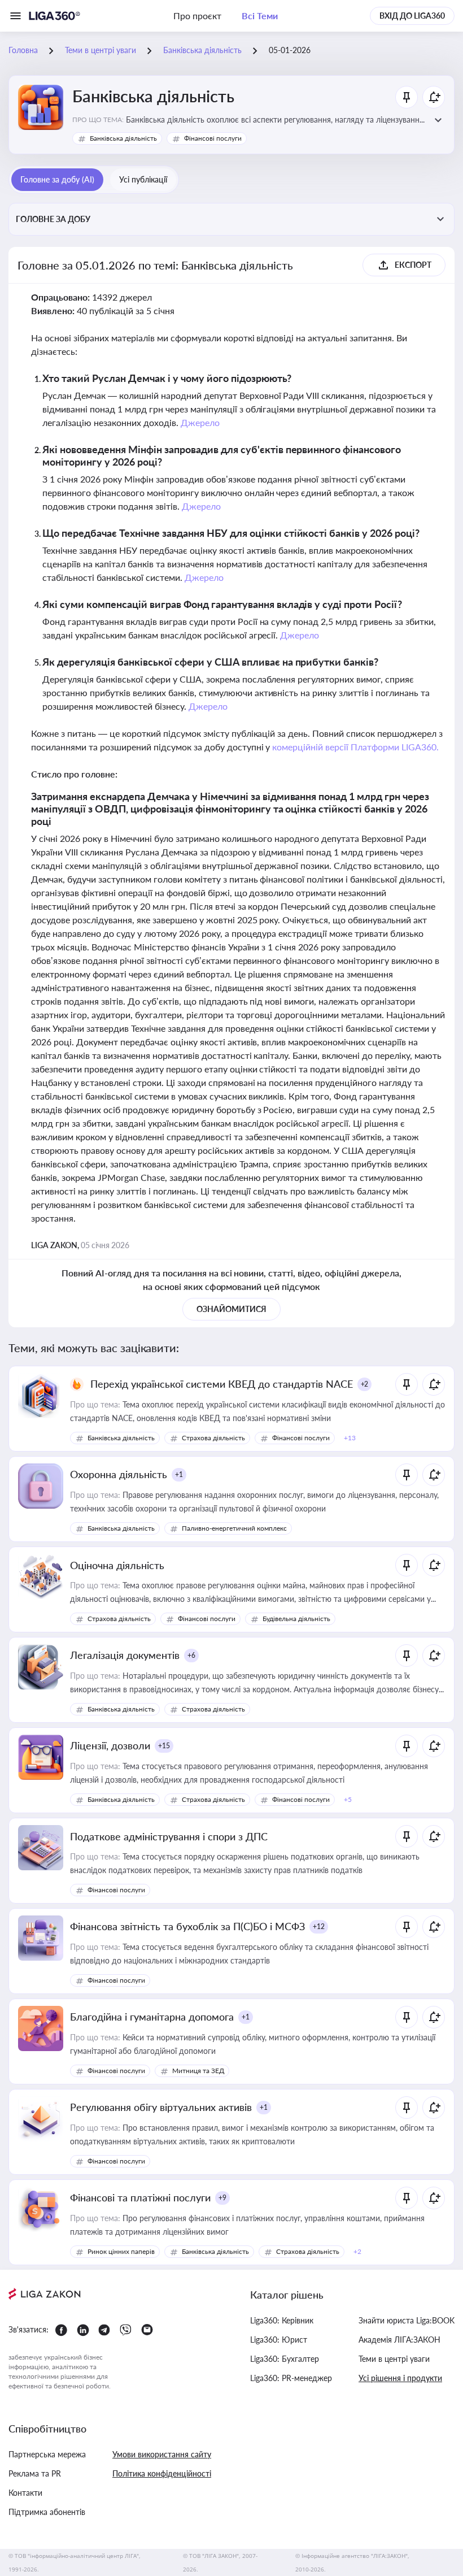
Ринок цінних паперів (121, 2251)
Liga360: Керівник (282, 2320)
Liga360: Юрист (279, 2340)
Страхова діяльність (213, 1438)
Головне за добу (53, 219)
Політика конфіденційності (162, 2473)
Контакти (25, 2493)
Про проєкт (197, 16)
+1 (179, 1474)
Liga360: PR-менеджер (291, 2378)
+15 (164, 1746)
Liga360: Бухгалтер (285, 2359)
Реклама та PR (35, 2473)
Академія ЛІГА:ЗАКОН (399, 2340)
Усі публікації (143, 179)
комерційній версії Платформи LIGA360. (355, 747)
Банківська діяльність (123, 138)
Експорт (413, 265)
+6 (191, 1655)
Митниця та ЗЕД (198, 2071)
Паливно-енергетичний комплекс (234, 1528)
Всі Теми (260, 16)
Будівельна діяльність (296, 1619)
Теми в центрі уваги (394, 2359)
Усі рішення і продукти (400, 2378)
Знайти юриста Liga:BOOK (407, 2320)
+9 (222, 2198)
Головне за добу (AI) (57, 179)
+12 (319, 1926)
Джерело (200, 422)
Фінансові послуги (213, 138)
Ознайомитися (231, 1309)
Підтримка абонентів (47, 2512)
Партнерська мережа (47, 2454)
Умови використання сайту (162, 2454)
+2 (365, 1384)
